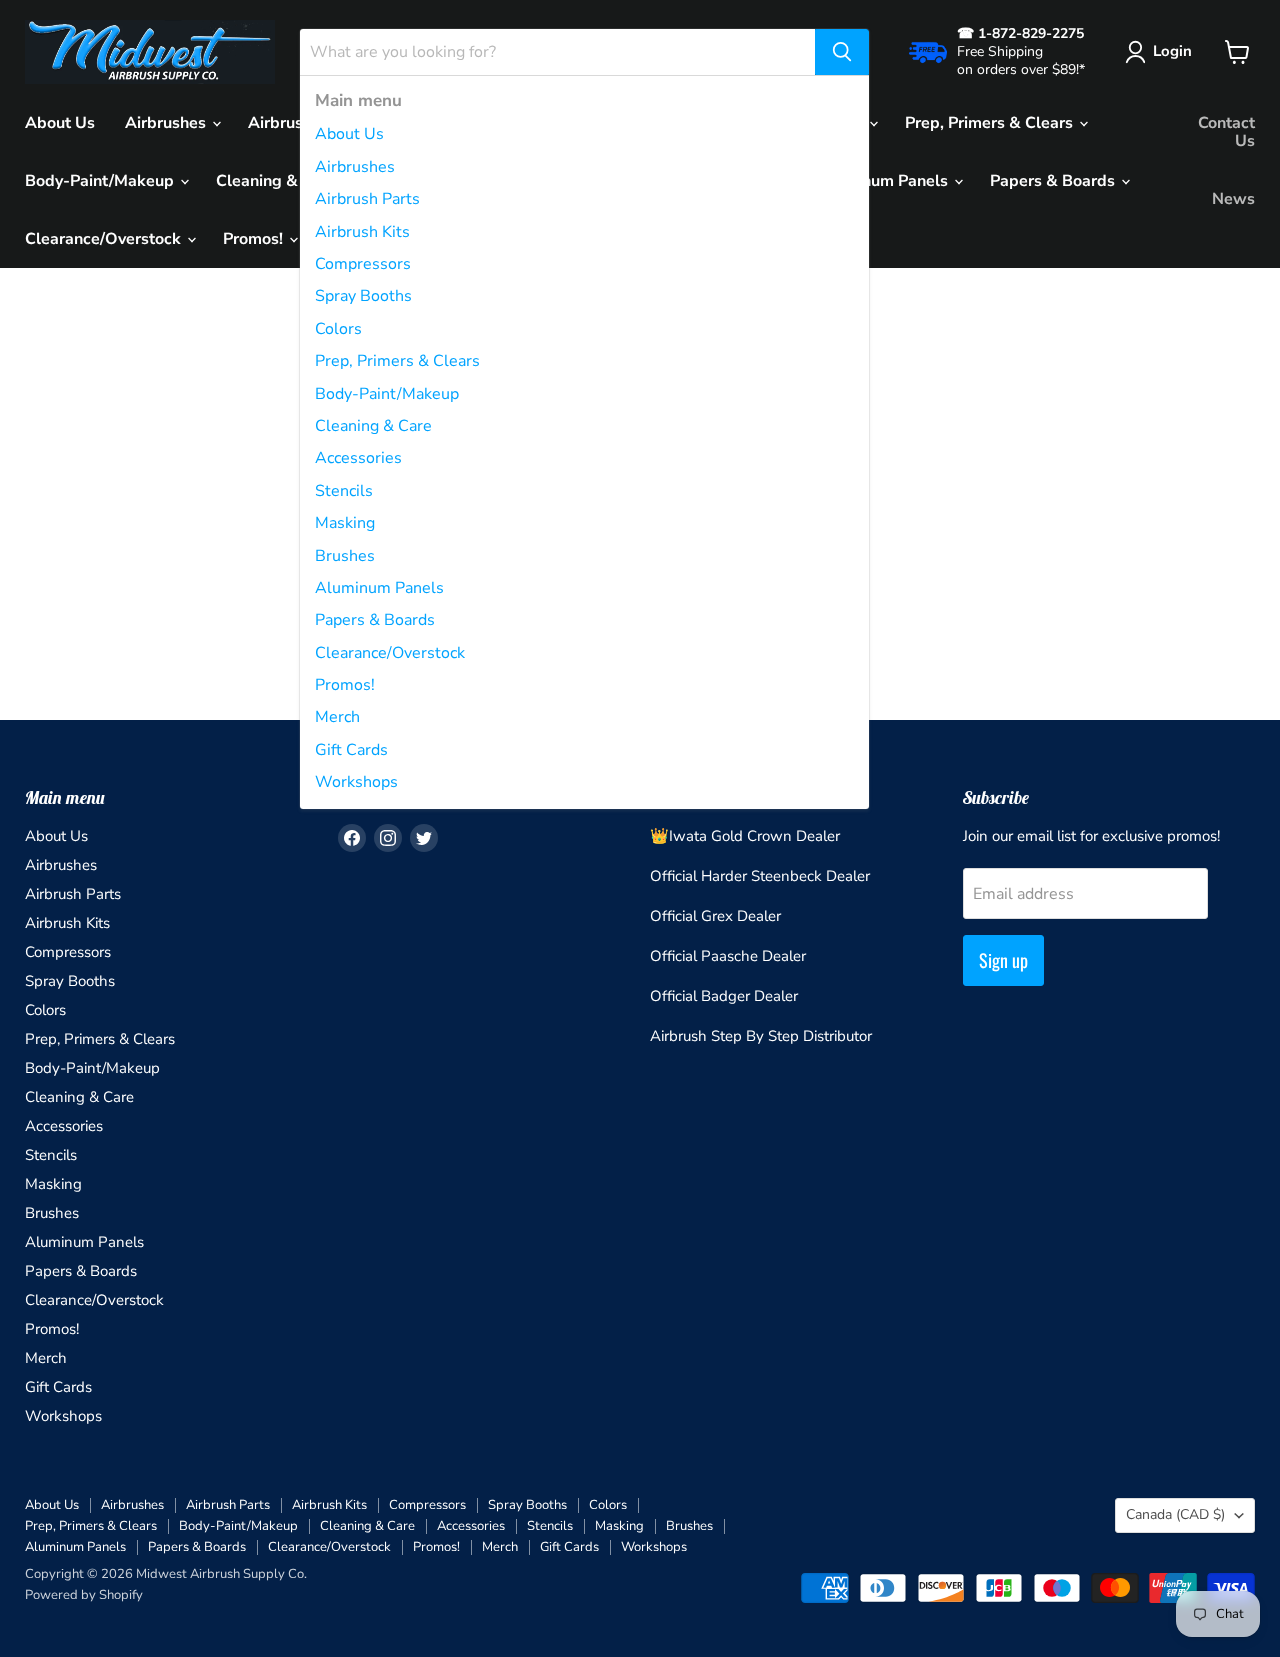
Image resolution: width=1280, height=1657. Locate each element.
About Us (349, 134)
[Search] (842, 52)
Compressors (363, 264)
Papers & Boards (375, 620)
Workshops (356, 782)
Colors (338, 329)
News (1233, 199)
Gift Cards (351, 750)
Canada (1175, 1514)
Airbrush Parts (367, 199)
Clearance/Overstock (390, 653)
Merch (337, 717)
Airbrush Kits (362, 232)
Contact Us (1226, 132)
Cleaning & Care (373, 426)
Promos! (345, 685)
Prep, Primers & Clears (397, 361)
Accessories (358, 458)
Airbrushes (355, 167)
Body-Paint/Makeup (387, 394)
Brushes (345, 556)
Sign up (1003, 960)
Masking (345, 523)
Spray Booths (363, 296)
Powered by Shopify (84, 1595)
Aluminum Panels (379, 588)
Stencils (344, 491)
